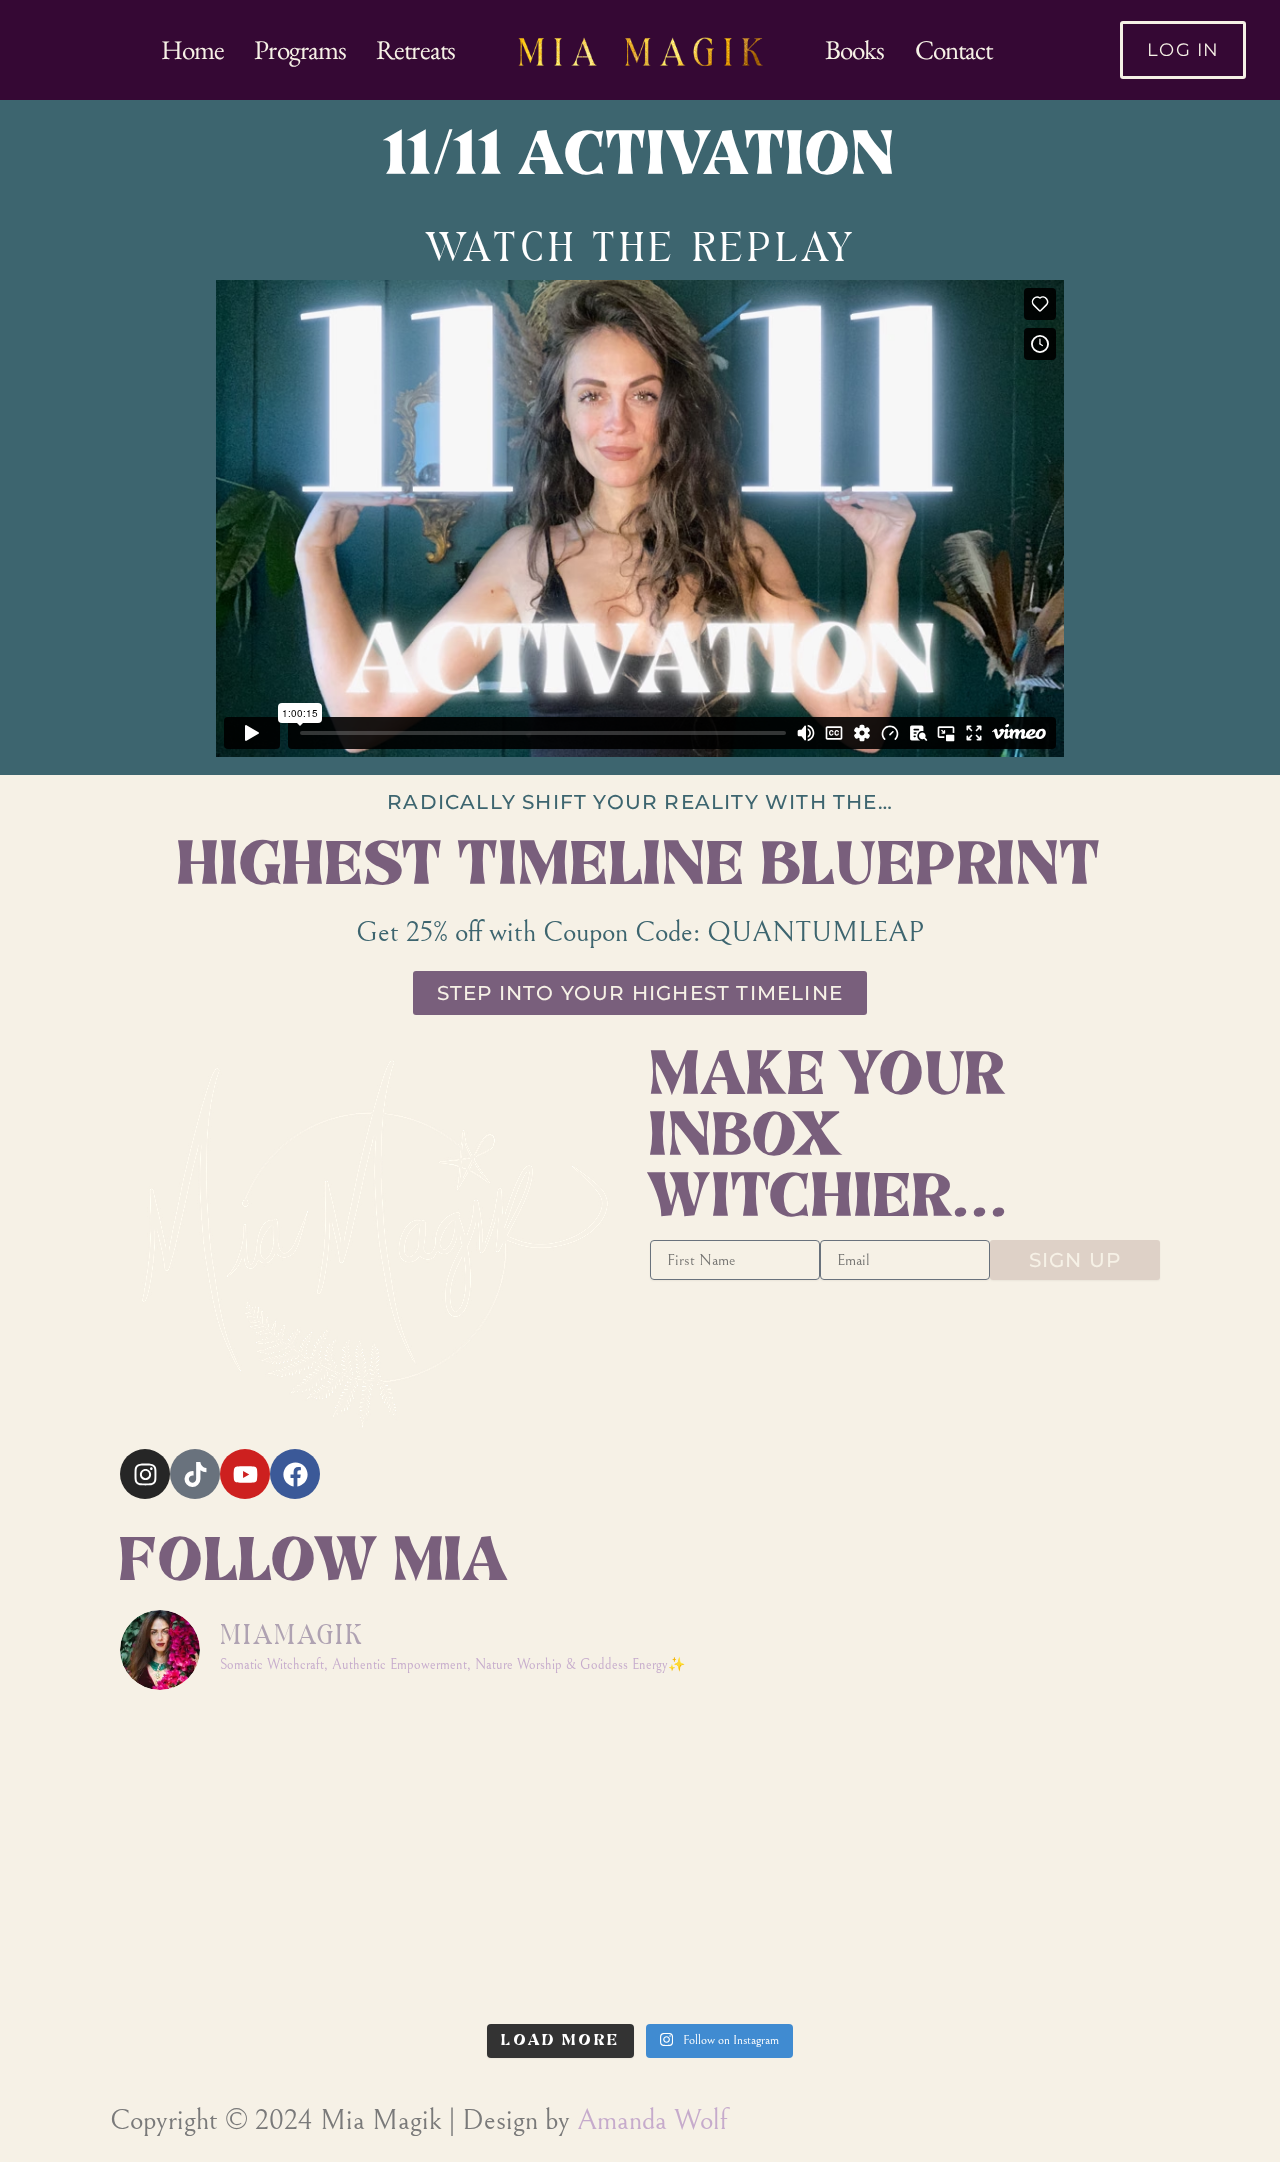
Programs (300, 49)
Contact (954, 49)
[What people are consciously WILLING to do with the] (509, 1936)
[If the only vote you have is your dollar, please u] (771, 1784)
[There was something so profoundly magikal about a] (1034, 1936)
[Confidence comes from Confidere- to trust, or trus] (509, 1784)
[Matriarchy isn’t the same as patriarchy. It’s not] (771, 1936)
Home (192, 49)
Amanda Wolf (652, 2120)
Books (855, 49)
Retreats (415, 49)
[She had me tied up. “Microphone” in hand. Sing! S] (246, 1784)
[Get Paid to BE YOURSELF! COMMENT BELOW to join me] (1034, 1784)
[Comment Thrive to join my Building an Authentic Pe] (246, 1936)
